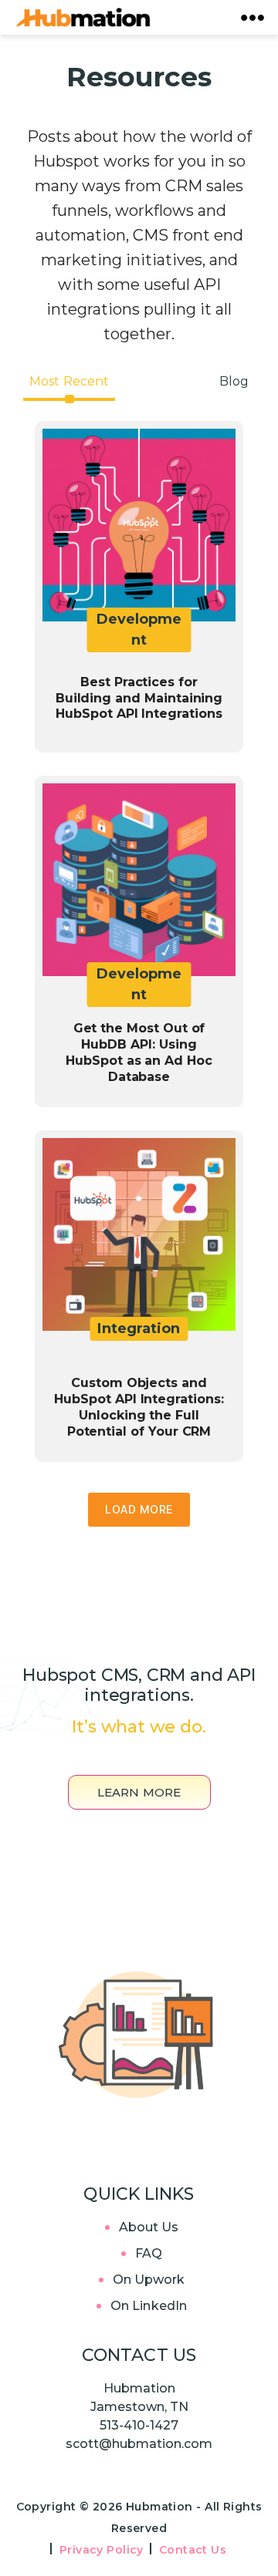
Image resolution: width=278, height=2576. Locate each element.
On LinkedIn (149, 2306)
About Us (149, 2227)
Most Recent (69, 381)
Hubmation (161, 2507)
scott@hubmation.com (139, 2444)
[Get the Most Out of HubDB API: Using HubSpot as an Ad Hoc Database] (139, 941)
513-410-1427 (139, 2425)
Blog (234, 381)
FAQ (149, 2253)
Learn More (139, 1792)
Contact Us (193, 2550)
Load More (139, 1509)
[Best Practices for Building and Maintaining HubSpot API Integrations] (139, 587)
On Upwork (149, 2280)
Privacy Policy (102, 2550)
